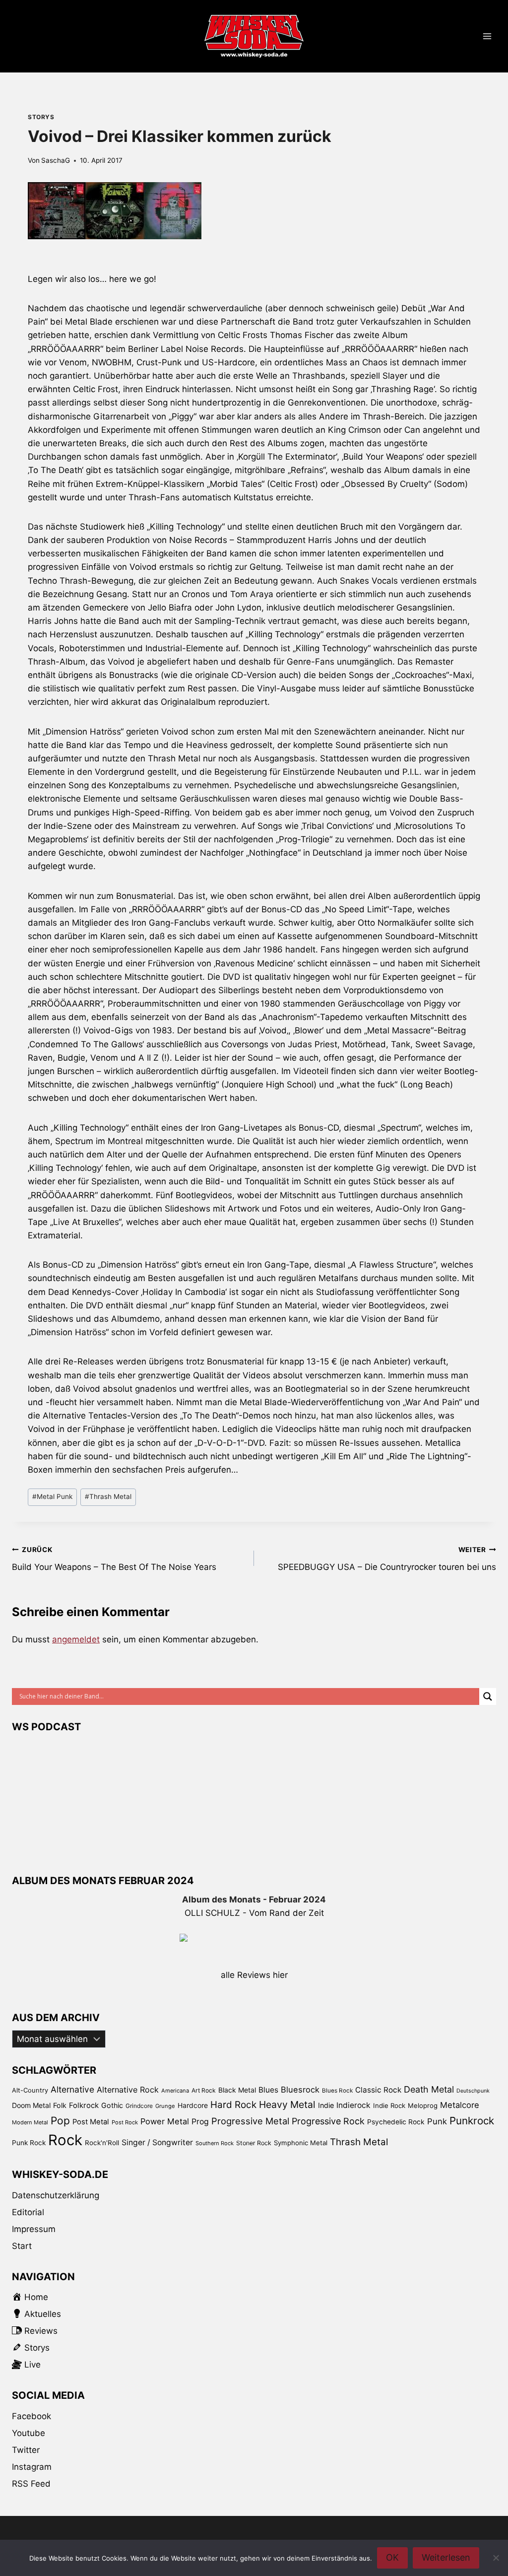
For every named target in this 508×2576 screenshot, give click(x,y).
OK (392, 2557)
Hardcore (193, 2105)
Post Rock (125, 2122)
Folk (60, 2105)
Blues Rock (337, 2091)
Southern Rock (215, 2143)
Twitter (26, 2450)
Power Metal (165, 2121)
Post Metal (91, 2122)
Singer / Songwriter (157, 2142)
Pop (60, 2121)
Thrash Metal (108, 1496)
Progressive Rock (328, 2121)
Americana (175, 2091)
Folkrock (84, 2105)
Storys (41, 117)
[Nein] (496, 2558)
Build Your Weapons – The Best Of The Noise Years (114, 1559)
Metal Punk (52, 1496)
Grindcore (139, 2106)
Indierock (353, 2105)
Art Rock (204, 2090)
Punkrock (472, 2121)
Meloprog (423, 2105)
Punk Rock (29, 2143)
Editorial (28, 2212)
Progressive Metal (250, 2121)
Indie (326, 2105)
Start (22, 2246)
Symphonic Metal (301, 2143)
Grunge (165, 2106)
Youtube (29, 2433)
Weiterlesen (446, 2557)
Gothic (112, 2105)
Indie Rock (389, 2105)
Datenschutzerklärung (56, 2195)
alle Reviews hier (254, 1975)
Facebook (32, 2416)
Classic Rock (378, 2090)
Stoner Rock (254, 2143)
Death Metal (429, 2089)
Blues (268, 2090)
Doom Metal (31, 2105)
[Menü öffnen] (487, 36)
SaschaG (56, 160)
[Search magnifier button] (488, 1696)
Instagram (32, 2467)
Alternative (72, 2089)
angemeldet (76, 1639)
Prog (200, 2122)
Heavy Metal (287, 2104)
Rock (65, 2140)
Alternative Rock (128, 2090)
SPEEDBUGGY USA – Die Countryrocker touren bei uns (387, 1559)
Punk (437, 2121)
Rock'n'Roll (102, 2143)
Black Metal (237, 2090)
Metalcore (460, 2105)
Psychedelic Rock (396, 2122)
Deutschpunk (473, 2091)
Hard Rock (233, 2105)
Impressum (34, 2229)
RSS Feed (31, 2484)
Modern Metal (30, 2122)
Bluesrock (300, 2090)
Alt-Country (30, 2090)
